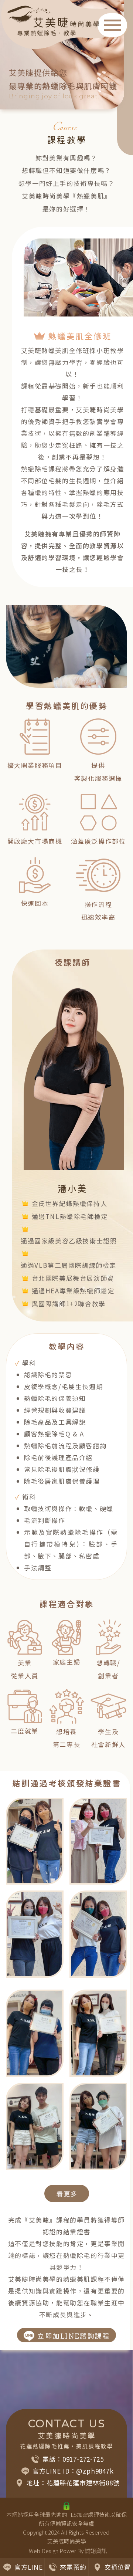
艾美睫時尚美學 (67, 2541)
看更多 (67, 2194)
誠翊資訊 (96, 2551)
